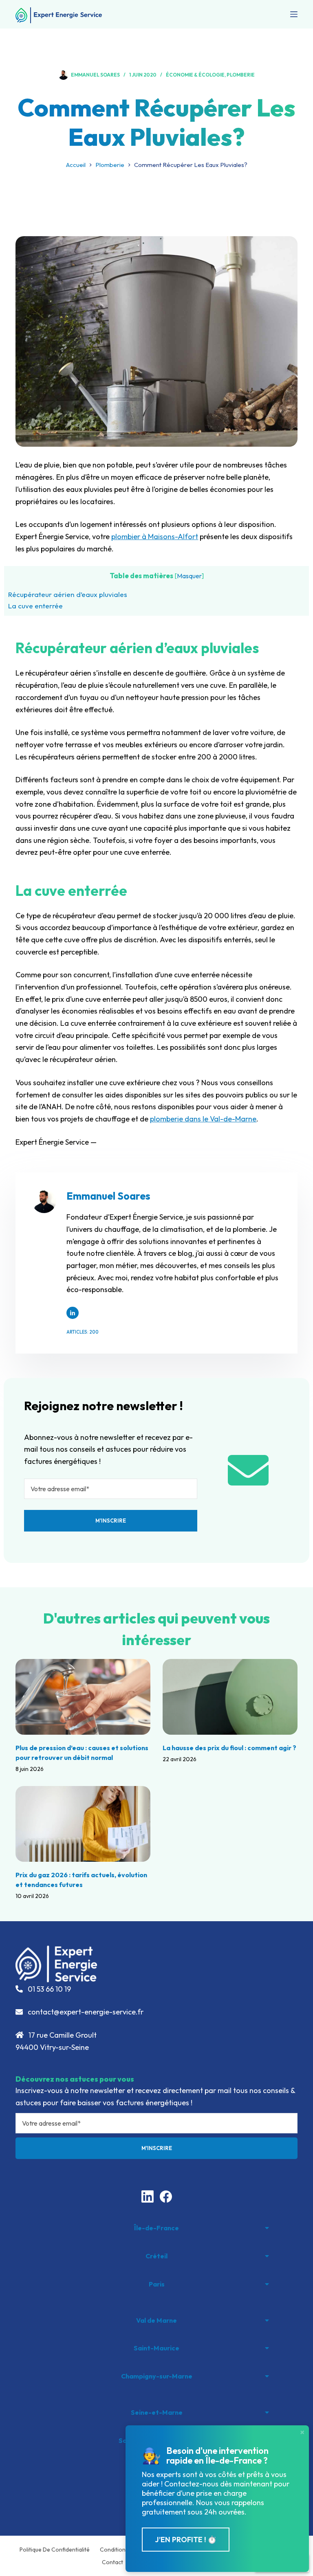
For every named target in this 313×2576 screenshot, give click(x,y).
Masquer (189, 576)
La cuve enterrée (35, 606)
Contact (112, 2562)
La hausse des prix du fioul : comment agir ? (229, 1748)
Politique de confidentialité (55, 2550)
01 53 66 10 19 (48, 1989)
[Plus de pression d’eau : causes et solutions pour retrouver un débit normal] (83, 1697)
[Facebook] (166, 2196)
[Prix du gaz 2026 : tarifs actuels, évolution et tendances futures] (83, 1824)
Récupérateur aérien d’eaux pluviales (68, 594)
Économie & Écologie (195, 75)
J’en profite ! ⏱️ (186, 2540)
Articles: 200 (83, 1332)
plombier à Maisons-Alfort (155, 536)
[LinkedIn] (148, 2196)
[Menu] (294, 14)
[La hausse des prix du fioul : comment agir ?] (230, 1697)
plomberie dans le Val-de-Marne (203, 1119)
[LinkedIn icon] (73, 1313)
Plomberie (241, 75)
